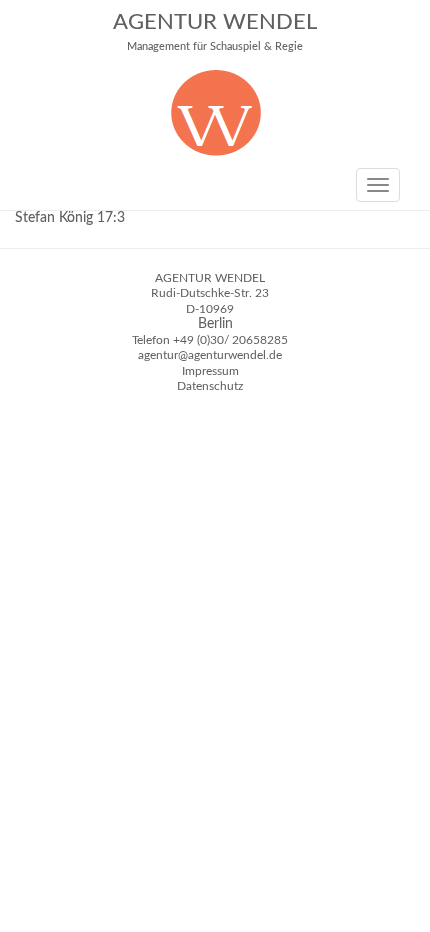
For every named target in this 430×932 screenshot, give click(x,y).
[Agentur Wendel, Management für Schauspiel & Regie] (215, 152)
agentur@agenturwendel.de (210, 355)
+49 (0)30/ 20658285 (230, 340)
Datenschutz (210, 386)
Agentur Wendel (215, 31)
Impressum (210, 371)
